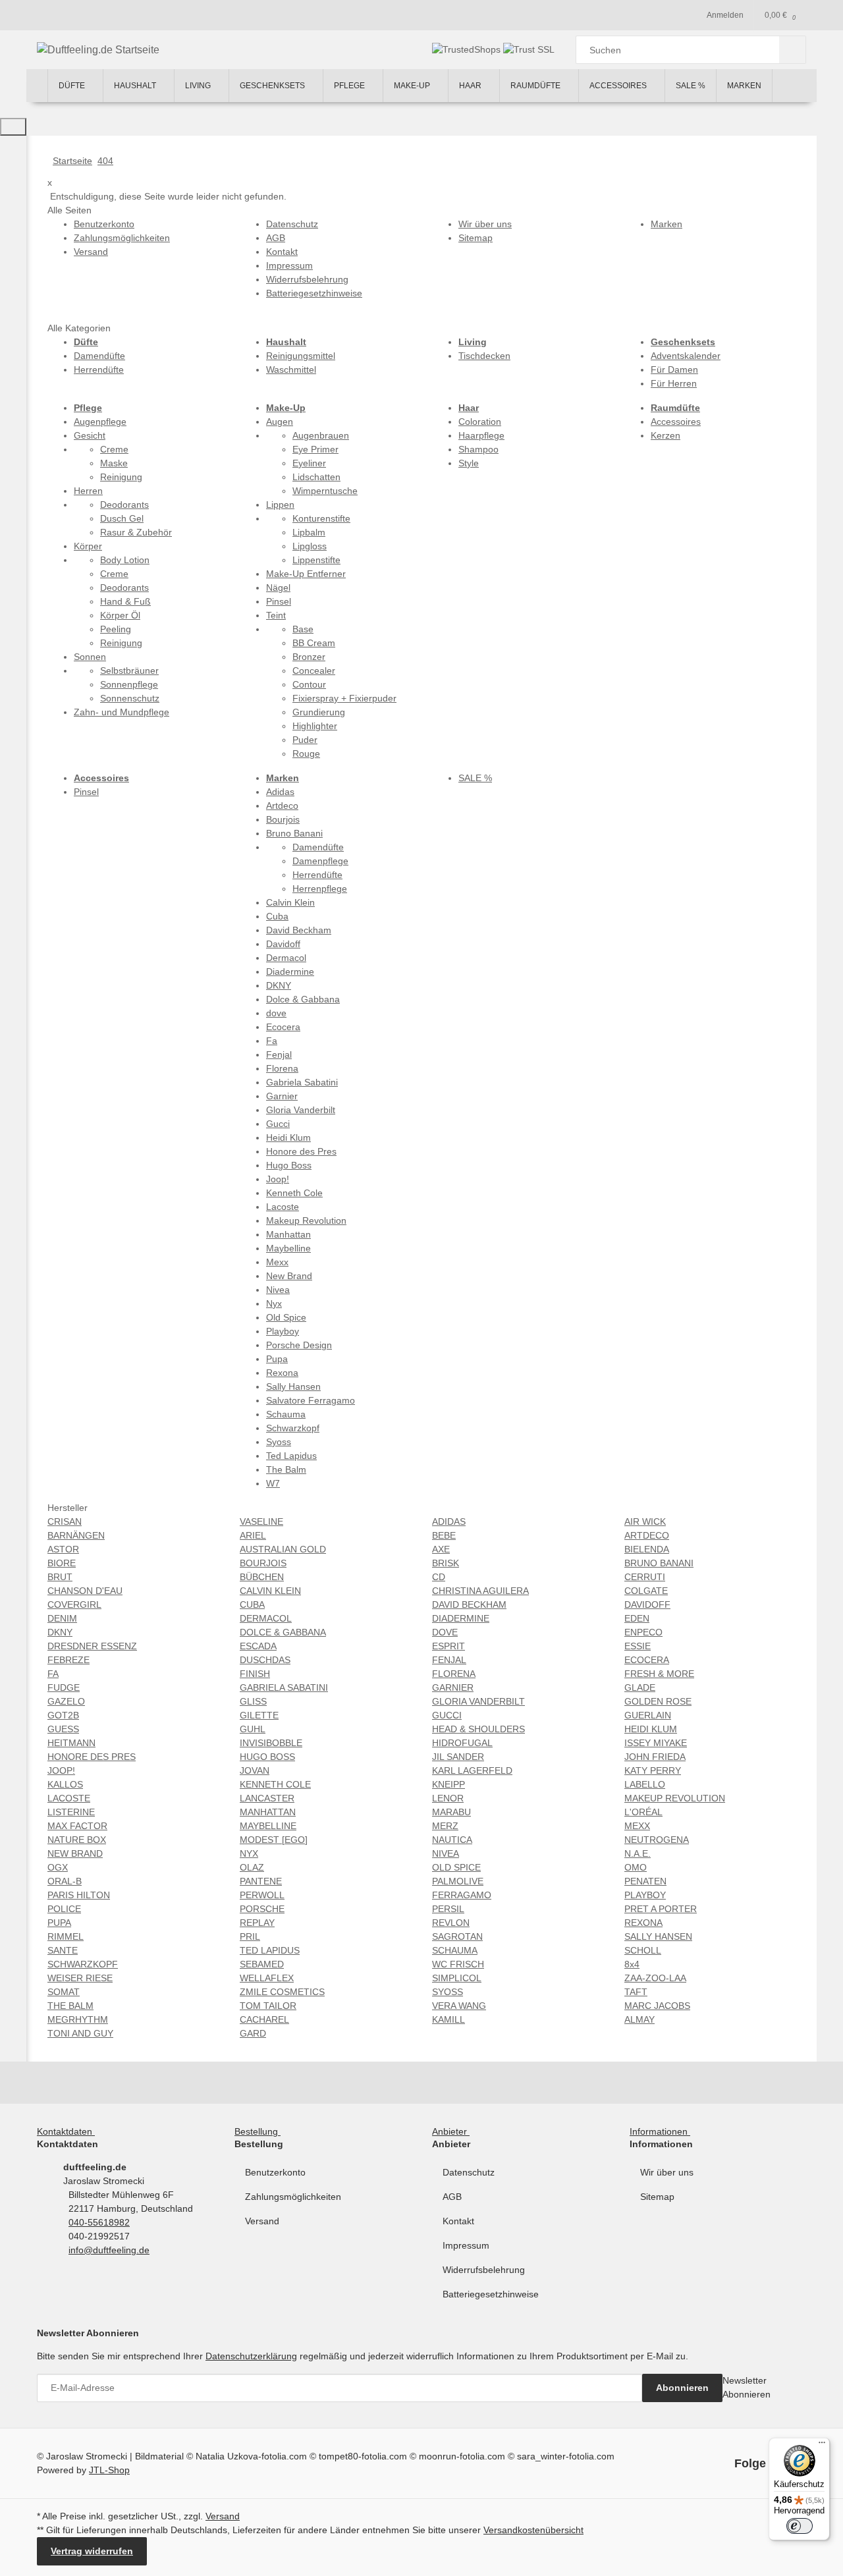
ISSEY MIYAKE (656, 1743)
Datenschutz (469, 2172)
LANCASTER (267, 1798)
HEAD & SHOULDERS (478, 1729)
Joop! (278, 1179)
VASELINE (261, 1521)
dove (276, 1013)
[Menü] (822, 2446)
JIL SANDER (458, 1757)
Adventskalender (686, 356)
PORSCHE (262, 1909)
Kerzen (666, 435)
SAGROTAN (457, 1936)
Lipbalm (309, 532)
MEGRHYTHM (78, 2019)
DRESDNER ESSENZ (92, 1646)
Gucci (278, 1124)
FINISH (255, 1674)
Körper (88, 546)
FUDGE (64, 1687)
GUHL (253, 1729)
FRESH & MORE (659, 1674)
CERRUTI (645, 1577)
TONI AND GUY (80, 2033)
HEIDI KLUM (651, 1729)
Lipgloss (310, 546)
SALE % (475, 778)
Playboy (283, 1331)
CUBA (252, 1604)
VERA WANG (459, 2006)
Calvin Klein (290, 902)
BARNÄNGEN (76, 1535)
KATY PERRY (653, 1770)
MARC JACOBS (657, 2006)
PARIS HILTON (79, 1895)
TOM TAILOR (268, 2006)
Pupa (277, 1359)
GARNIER (453, 1687)
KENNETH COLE (275, 1784)
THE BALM (70, 2006)
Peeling (116, 629)
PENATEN (645, 1881)
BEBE (444, 1535)
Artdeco (282, 806)
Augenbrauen (321, 435)
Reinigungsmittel (301, 356)
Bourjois (283, 819)
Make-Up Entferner (306, 574)
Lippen (280, 505)
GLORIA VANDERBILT (478, 1701)
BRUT (60, 1577)
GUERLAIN (648, 1715)
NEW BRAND (75, 1853)
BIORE (62, 1563)
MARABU (451, 1812)
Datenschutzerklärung (251, 2356)
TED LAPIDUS (270, 1950)
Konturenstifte (321, 518)
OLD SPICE (456, 1867)
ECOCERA (647, 1660)
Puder (305, 740)
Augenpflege (100, 422)
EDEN (637, 1618)
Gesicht (90, 435)
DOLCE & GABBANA (283, 1632)
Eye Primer (315, 449)
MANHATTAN (268, 1812)
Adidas (280, 792)
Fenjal (279, 1055)
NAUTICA (452, 1840)
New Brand (289, 1276)
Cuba (277, 916)
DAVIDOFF (647, 1604)
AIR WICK (645, 1521)
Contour (309, 684)
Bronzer (309, 657)
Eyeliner (309, 463)
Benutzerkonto (275, 2172)
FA (53, 1674)
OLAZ (252, 1867)
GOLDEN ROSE (658, 1701)
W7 (273, 1483)
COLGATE (646, 1591)
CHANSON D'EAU (85, 1591)
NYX (249, 1853)
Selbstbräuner (129, 671)
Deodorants (124, 505)
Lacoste (283, 1207)
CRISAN (65, 1521)
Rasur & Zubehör (136, 532)
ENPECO (643, 1632)
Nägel (278, 588)
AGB (452, 2197)
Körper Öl (120, 615)
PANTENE (261, 1881)
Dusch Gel (122, 518)
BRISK (446, 1563)
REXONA (643, 1923)
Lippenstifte (316, 560)
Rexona (282, 1373)
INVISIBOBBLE (271, 1743)
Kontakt (458, 2221)
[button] (68, 2131)
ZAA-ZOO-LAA (655, 1978)
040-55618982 (99, 2222)
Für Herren (674, 383)
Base (303, 629)
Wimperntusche (325, 491)
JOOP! (61, 1770)
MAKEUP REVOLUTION (675, 1798)
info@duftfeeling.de (109, 2250)
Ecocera (283, 1027)
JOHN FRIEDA (655, 1757)
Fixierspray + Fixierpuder (344, 698)
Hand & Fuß (125, 601)
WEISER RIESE (80, 1978)
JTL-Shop (109, 2470)
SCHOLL (643, 1950)
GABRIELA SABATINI (284, 1687)
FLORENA (454, 1674)
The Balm (286, 1469)
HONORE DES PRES (92, 1757)
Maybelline (288, 1248)
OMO (636, 1867)
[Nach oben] (13, 127)
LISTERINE (71, 1812)
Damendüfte (99, 356)
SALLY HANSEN (658, 1936)
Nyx (274, 1303)
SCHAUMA (455, 1950)
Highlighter (315, 726)
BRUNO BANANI (659, 1563)
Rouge (306, 754)
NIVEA (446, 1853)
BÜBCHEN (262, 1577)
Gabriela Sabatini (302, 1082)
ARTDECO (647, 1535)
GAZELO (66, 1701)
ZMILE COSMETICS (282, 1992)
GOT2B (63, 1715)
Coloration (480, 422)
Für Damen (674, 370)
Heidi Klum (288, 1137)
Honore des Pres (301, 1151)
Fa (272, 1041)
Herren (88, 491)
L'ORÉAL (643, 1812)
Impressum (466, 2245)
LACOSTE (69, 1798)
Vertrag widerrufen (92, 2551)
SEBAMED (262, 1964)
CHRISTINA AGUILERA (480, 1591)
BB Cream (314, 643)
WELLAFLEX (267, 1978)
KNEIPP (449, 1784)
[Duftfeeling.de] (37, 86)
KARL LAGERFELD (472, 1770)
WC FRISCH (458, 1964)
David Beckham (299, 930)
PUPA (59, 1923)
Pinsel (279, 601)
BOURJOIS (263, 1563)
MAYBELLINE (268, 1826)
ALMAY (639, 2019)
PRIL (250, 1936)
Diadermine (290, 972)
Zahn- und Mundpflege (122, 712)
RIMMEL (66, 1936)
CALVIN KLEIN (270, 1591)
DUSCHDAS (265, 1660)
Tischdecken (484, 356)
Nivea (278, 1290)
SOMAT (64, 1992)
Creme (114, 449)
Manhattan (288, 1234)
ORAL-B (65, 1881)
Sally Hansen (293, 1386)
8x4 (632, 1964)
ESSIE (638, 1646)
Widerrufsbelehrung (484, 2270)
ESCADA (258, 1646)
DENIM (62, 1618)
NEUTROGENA (657, 1840)
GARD (253, 2033)
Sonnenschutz (130, 698)
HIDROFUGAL (462, 1743)
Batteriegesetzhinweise (491, 2294)
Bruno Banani (294, 833)
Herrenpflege (320, 889)
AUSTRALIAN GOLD (283, 1549)
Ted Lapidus (291, 1456)
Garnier (282, 1096)
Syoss (279, 1442)
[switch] (800, 2526)
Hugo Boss (289, 1165)
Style (469, 463)
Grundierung (319, 712)
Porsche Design (299, 1345)
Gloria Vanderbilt (301, 1110)
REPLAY (257, 1923)
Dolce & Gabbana (303, 999)
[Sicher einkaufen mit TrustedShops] (468, 49)
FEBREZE (68, 1660)
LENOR (448, 1798)
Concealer (314, 671)
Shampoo (478, 449)
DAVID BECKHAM (469, 1604)
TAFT (636, 1992)
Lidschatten (316, 477)
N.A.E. (638, 1853)
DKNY (279, 985)
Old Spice (286, 1317)
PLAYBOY (645, 1895)
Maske (114, 463)
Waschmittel (291, 370)
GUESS (63, 1729)
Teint (276, 615)
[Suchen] (793, 50)
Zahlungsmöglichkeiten (293, 2197)
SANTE (63, 1950)
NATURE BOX (77, 1840)
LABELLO (645, 1784)
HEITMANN (71, 1743)
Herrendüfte (99, 370)
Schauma (286, 1414)
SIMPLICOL (457, 1978)
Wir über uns (667, 2172)
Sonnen (90, 657)
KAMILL (449, 2019)
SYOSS (448, 1992)
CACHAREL (264, 2019)
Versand (262, 2221)
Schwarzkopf (293, 1428)
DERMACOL (266, 1618)
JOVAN (255, 1770)
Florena (282, 1068)
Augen (280, 422)
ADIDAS (449, 1521)
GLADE (640, 1687)
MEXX (637, 1826)
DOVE (445, 1632)
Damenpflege (320, 861)
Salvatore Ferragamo (311, 1400)
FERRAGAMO (462, 1895)
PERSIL (448, 1909)
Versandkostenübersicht (533, 2530)
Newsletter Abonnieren (747, 2387)
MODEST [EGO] (274, 1840)
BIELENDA (647, 1549)
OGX (58, 1867)
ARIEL (253, 1535)
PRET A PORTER (661, 1909)
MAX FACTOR (77, 1826)
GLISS (253, 1701)
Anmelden (725, 15)
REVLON (451, 1923)
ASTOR (63, 1549)
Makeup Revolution (306, 1220)
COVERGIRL (74, 1604)
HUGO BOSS (267, 1757)
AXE (441, 1549)
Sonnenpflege (129, 684)
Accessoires (676, 422)
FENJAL (449, 1660)
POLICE (64, 1909)
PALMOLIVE (458, 1881)
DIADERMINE (461, 1618)
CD (439, 1577)
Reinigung (121, 477)
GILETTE (259, 1715)
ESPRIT (449, 1646)
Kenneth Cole (294, 1193)
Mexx (277, 1262)
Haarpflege (481, 435)
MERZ (445, 1826)
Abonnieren (682, 2388)
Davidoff (283, 944)
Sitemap (657, 2197)
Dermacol (286, 958)
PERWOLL (262, 1895)
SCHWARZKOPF (83, 1964)
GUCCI (447, 1715)
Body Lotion (125, 560)
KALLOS (65, 1784)
